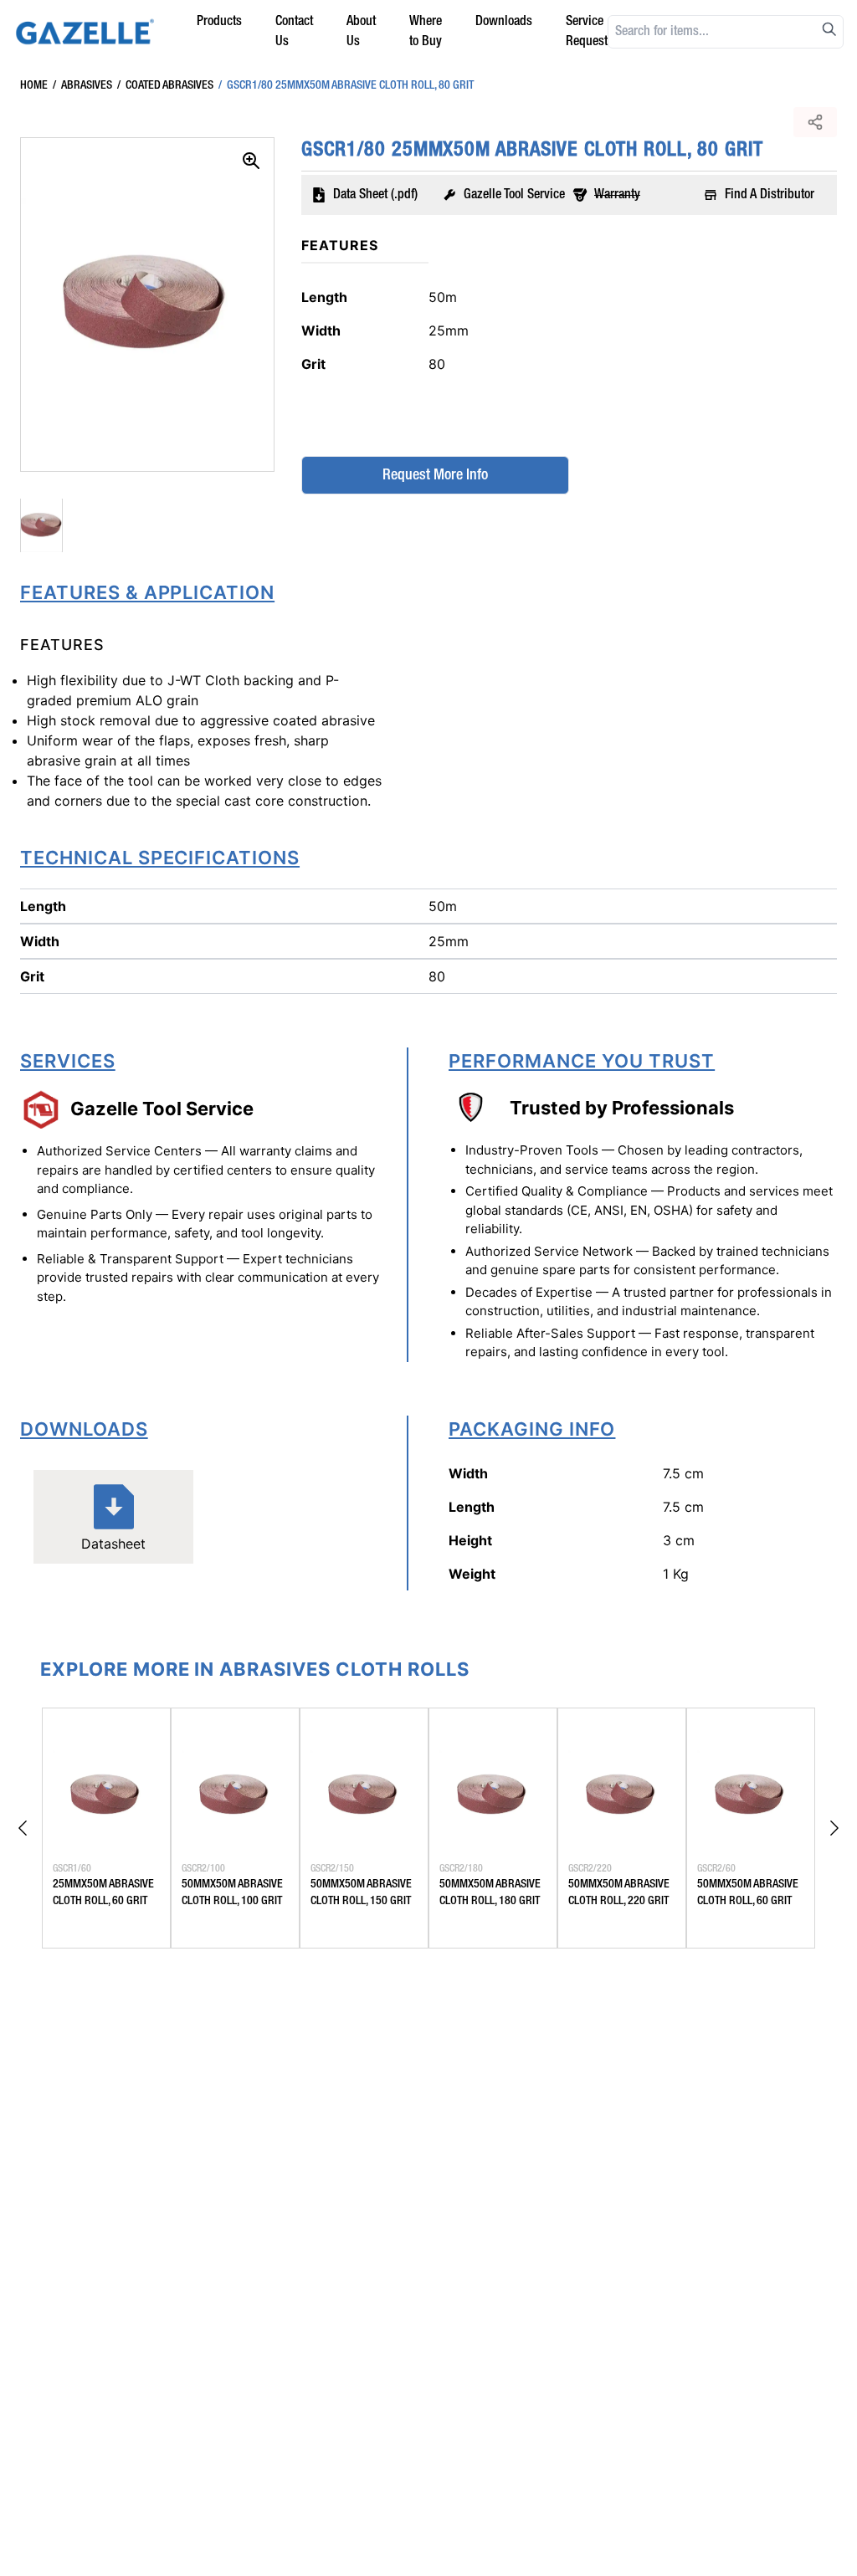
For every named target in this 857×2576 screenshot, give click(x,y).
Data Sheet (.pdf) (375, 195)
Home (34, 85)
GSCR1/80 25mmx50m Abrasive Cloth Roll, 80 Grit (346, 85)
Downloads (504, 22)
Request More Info (435, 475)
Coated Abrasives (165, 85)
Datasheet (113, 1544)
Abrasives (82, 85)
